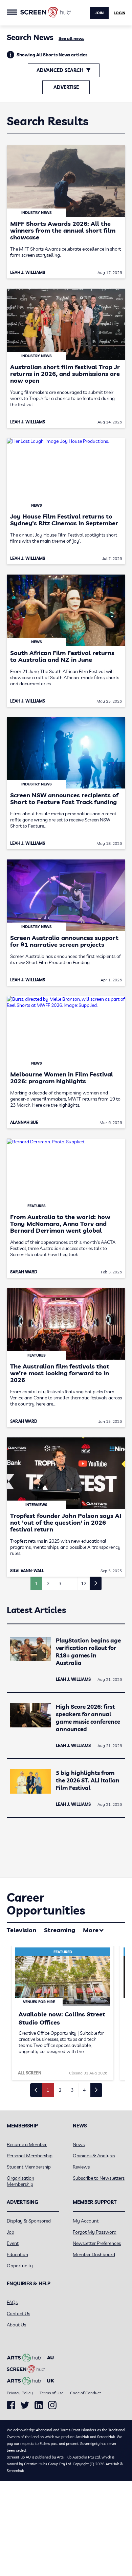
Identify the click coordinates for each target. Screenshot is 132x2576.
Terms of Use (51, 2393)
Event (13, 2243)
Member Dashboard (94, 2254)
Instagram (52, 2405)
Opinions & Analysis (94, 2156)
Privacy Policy (20, 2393)
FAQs (12, 2302)
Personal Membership (30, 2156)
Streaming (60, 1930)
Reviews (81, 2167)
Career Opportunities (46, 1904)
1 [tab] (48, 2090)
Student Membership (29, 2167)
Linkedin (39, 2405)
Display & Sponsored (29, 2221)
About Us (16, 2325)
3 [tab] (72, 2090)
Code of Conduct (85, 2393)
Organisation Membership (20, 2181)
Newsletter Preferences (97, 2243)
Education (17, 2254)
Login (119, 13)
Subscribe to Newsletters (99, 2178)
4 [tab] (84, 2090)
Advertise (66, 87)
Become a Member (27, 2144)
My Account (86, 2221)
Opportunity (20, 2266)
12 (84, 1583)
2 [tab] (60, 2090)
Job (10, 2232)
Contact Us (18, 2314)
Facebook (11, 2405)
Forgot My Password (95, 2232)
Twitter (25, 2405)
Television (21, 1930)
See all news (71, 38)
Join (99, 13)
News (79, 2144)
